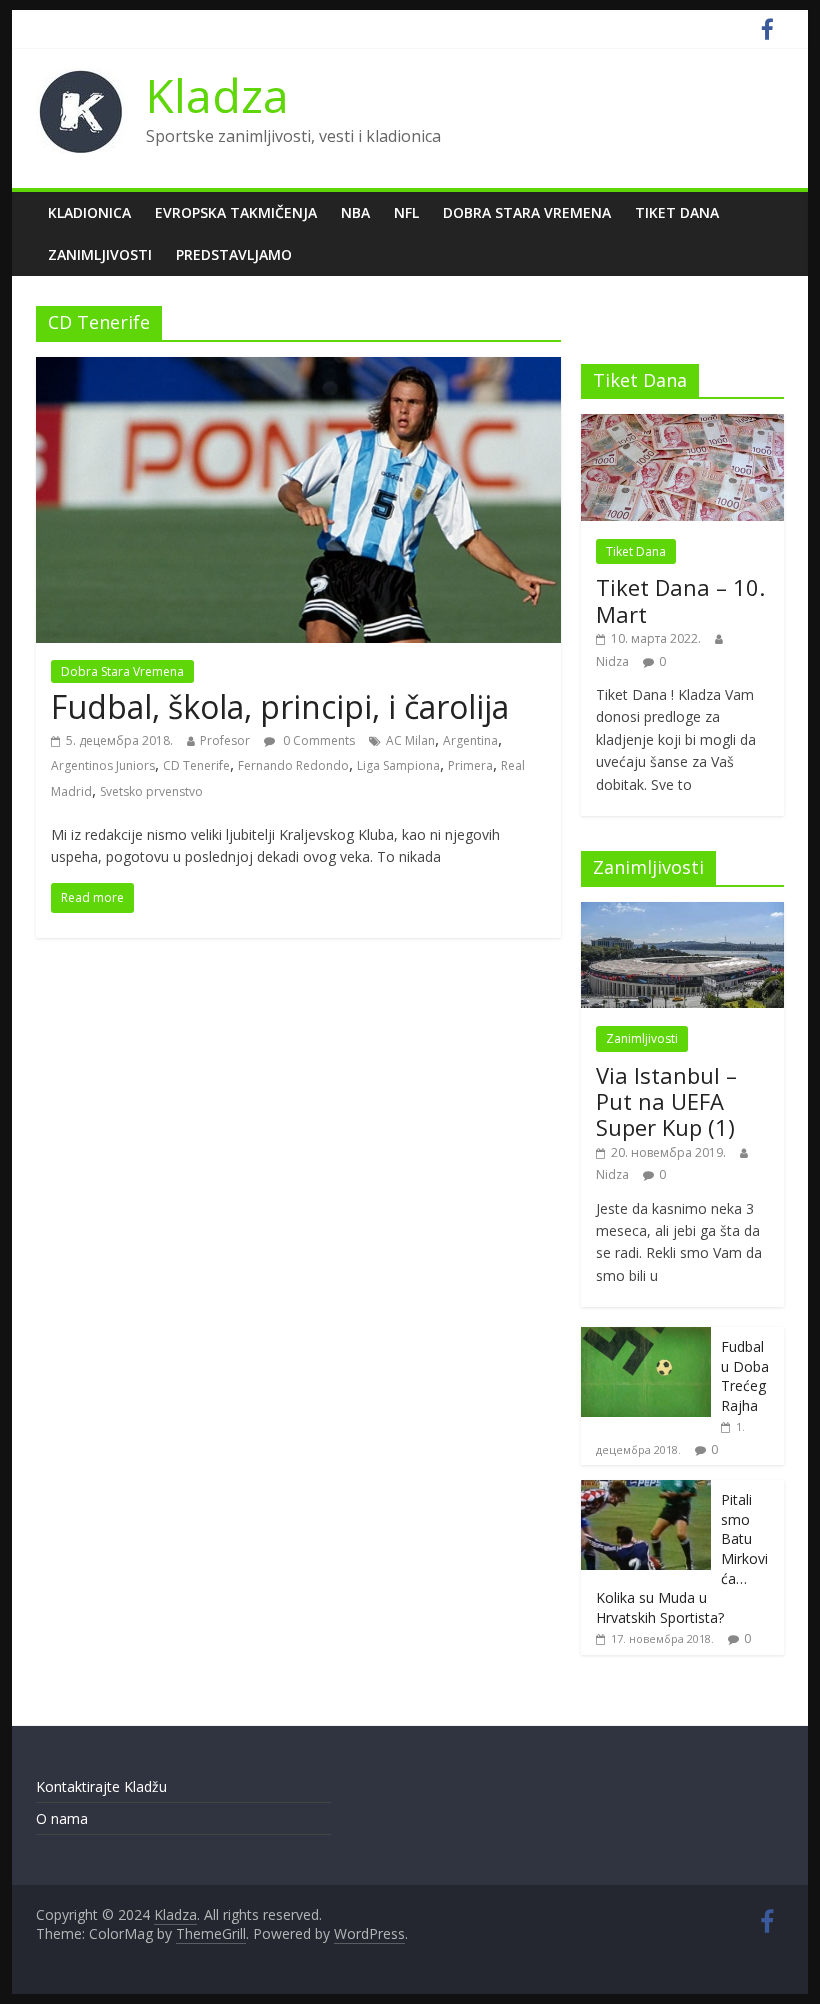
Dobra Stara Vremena (527, 212)
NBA (355, 212)
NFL (406, 212)
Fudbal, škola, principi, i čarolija (280, 706)
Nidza (612, 661)
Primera (470, 765)
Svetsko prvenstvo (151, 791)
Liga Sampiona (398, 765)
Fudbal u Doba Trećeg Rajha (745, 1376)
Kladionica (89, 212)
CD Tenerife (196, 765)
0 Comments (317, 740)
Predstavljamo (234, 254)
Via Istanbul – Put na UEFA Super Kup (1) (666, 1101)
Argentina (470, 740)
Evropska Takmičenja (236, 212)
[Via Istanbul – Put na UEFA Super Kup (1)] (682, 912)
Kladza (217, 95)
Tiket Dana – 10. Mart (680, 600)
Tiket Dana (677, 212)
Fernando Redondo (293, 765)
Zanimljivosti (100, 254)
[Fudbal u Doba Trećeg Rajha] (646, 1337)
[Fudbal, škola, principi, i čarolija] (298, 369)
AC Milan (410, 740)
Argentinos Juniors (103, 765)
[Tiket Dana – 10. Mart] (682, 424)
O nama (62, 1818)
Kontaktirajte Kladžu (101, 1786)
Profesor (225, 740)
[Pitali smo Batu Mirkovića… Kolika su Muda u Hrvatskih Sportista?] (646, 1490)
